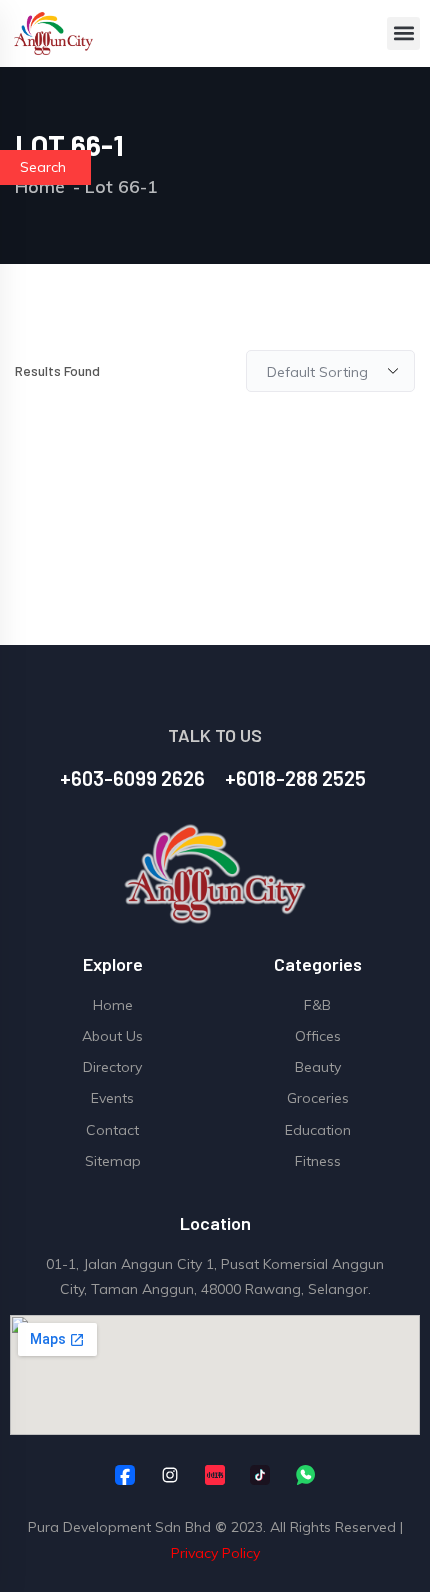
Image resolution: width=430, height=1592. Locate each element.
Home (40, 186)
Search (43, 167)
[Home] (54, 33)
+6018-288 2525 (295, 778)
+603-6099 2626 (132, 778)
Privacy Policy (215, 1553)
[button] (403, 33)
